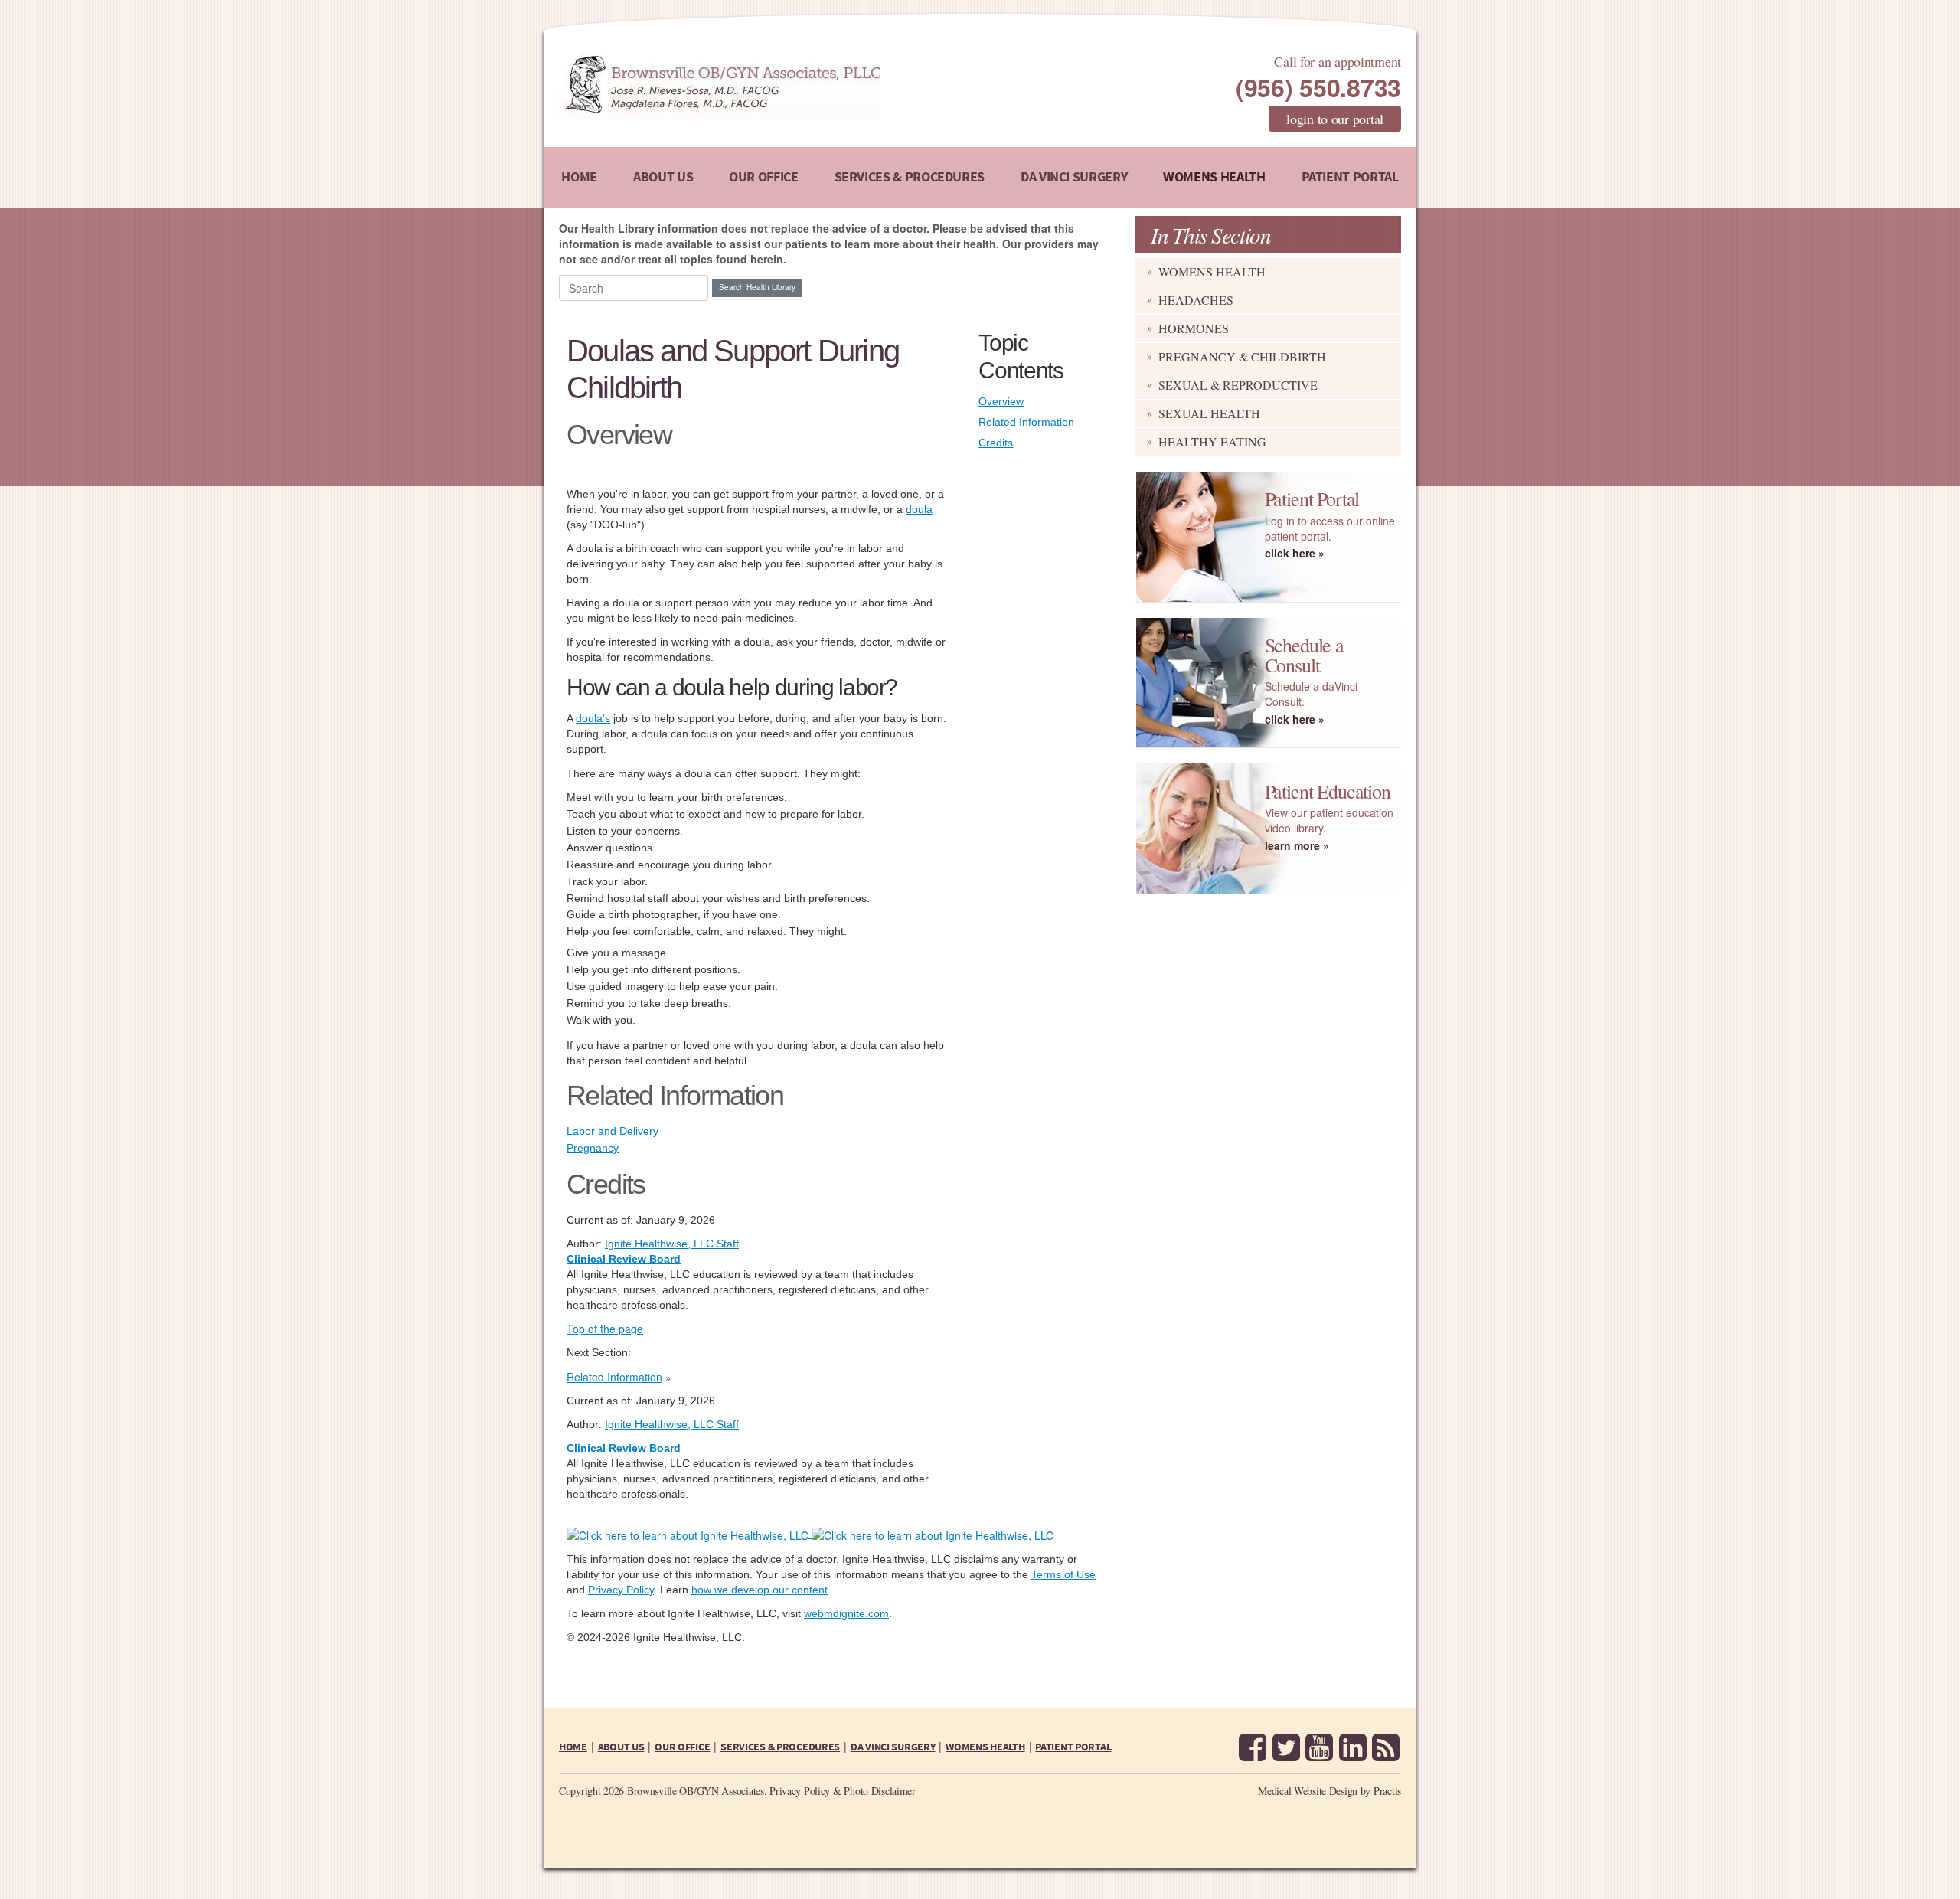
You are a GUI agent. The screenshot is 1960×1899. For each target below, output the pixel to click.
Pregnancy (593, 1148)
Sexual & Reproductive (1238, 385)
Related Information (1026, 422)
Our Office (763, 177)
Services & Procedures (910, 177)
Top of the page (605, 1329)
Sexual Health (1209, 413)
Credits (996, 443)
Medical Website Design (1308, 1791)
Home (579, 177)
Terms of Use (1063, 1574)
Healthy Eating (1212, 441)
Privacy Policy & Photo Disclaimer (843, 1791)
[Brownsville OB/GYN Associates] (800, 85)
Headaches (1196, 300)
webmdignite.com (846, 1613)
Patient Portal (1350, 177)
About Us (663, 177)
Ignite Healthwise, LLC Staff (672, 1424)
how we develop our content (759, 1590)
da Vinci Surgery (1074, 177)
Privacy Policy (621, 1590)
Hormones (1194, 328)
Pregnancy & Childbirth (1242, 356)
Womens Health (1214, 177)
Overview (1001, 401)
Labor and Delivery (612, 1131)
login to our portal (1335, 119)
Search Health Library (757, 287)
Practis (1387, 1791)
